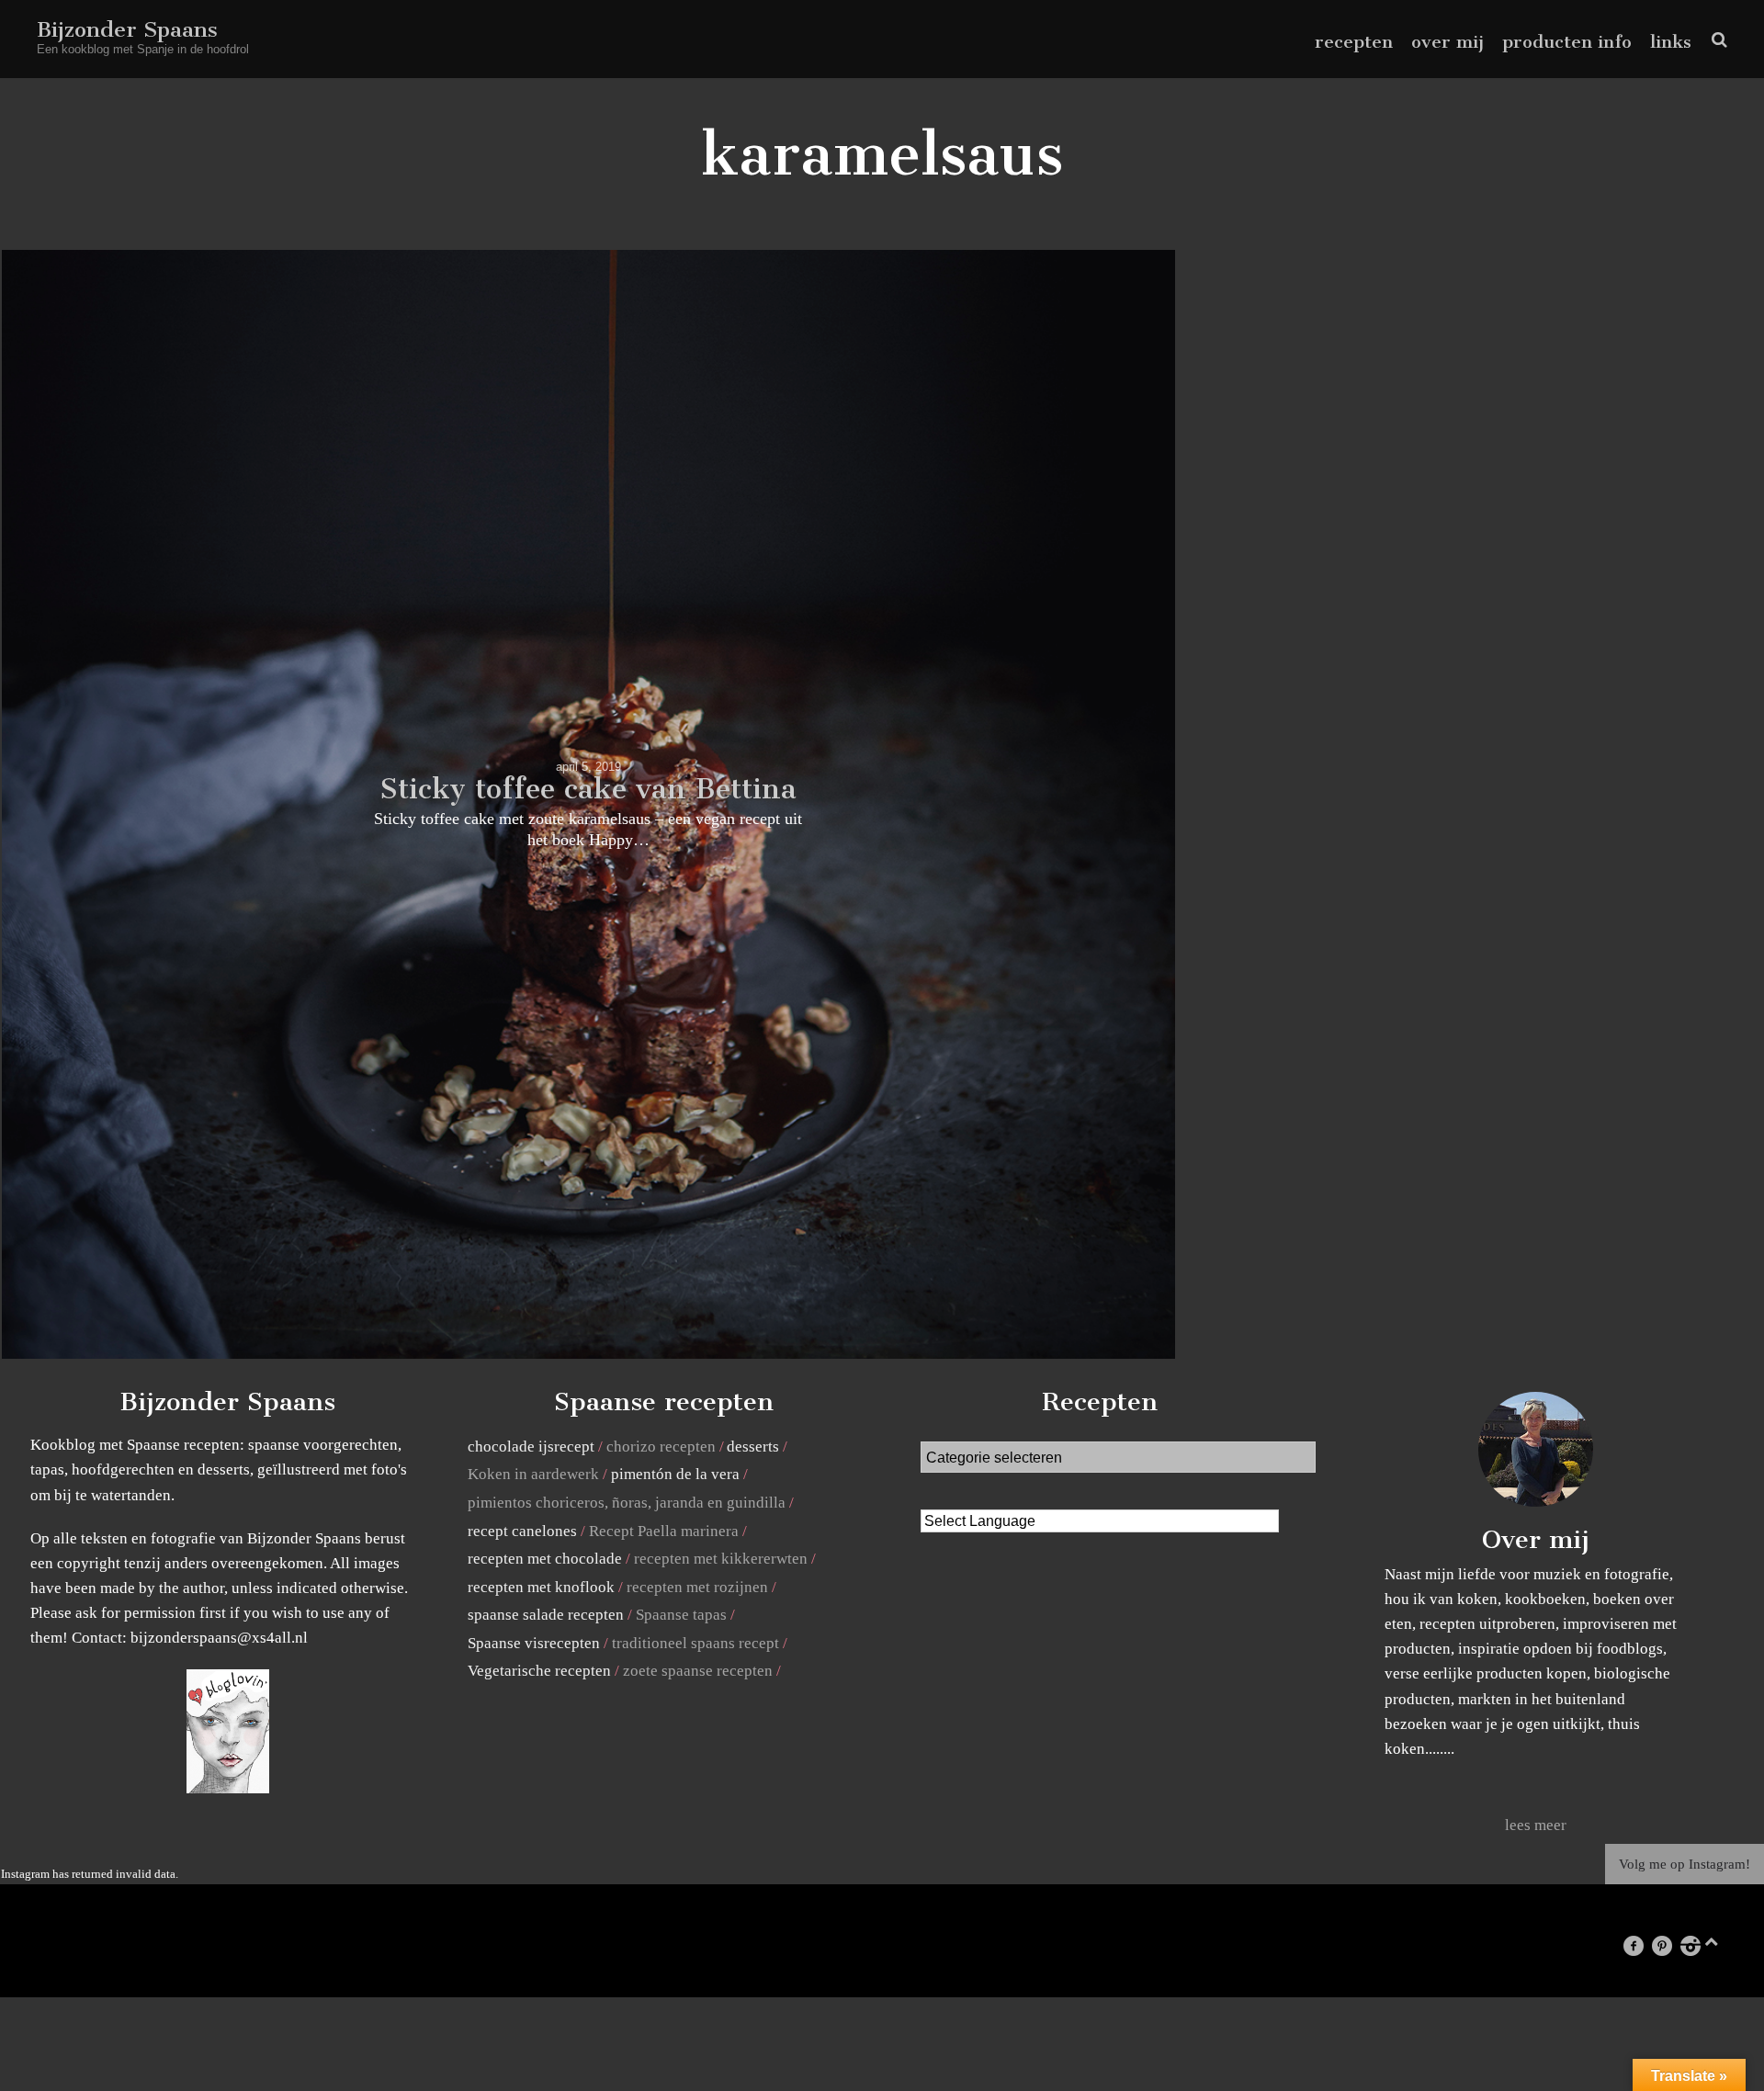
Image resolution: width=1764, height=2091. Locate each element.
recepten (1354, 42)
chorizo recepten (661, 1447)
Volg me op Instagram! (1685, 1864)
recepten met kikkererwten (721, 1559)
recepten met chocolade (545, 1559)
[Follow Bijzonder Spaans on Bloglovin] (228, 1788)
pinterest (1671, 1945)
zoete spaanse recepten (698, 1671)
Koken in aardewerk (533, 1474)
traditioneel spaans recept (695, 1643)
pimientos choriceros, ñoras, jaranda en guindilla (627, 1503)
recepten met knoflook (541, 1587)
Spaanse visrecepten (534, 1643)
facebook (1642, 1945)
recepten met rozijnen (697, 1587)
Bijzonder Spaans (127, 29)
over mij (1447, 42)
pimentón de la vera (675, 1474)
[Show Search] (1715, 40)
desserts (753, 1447)
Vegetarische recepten (539, 1671)
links (1671, 42)
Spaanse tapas (681, 1615)
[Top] (1711, 1938)
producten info (1567, 42)
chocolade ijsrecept (531, 1447)
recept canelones (522, 1531)
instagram (1699, 1945)
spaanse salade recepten (546, 1615)
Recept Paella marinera (664, 1531)
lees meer (1536, 1825)
